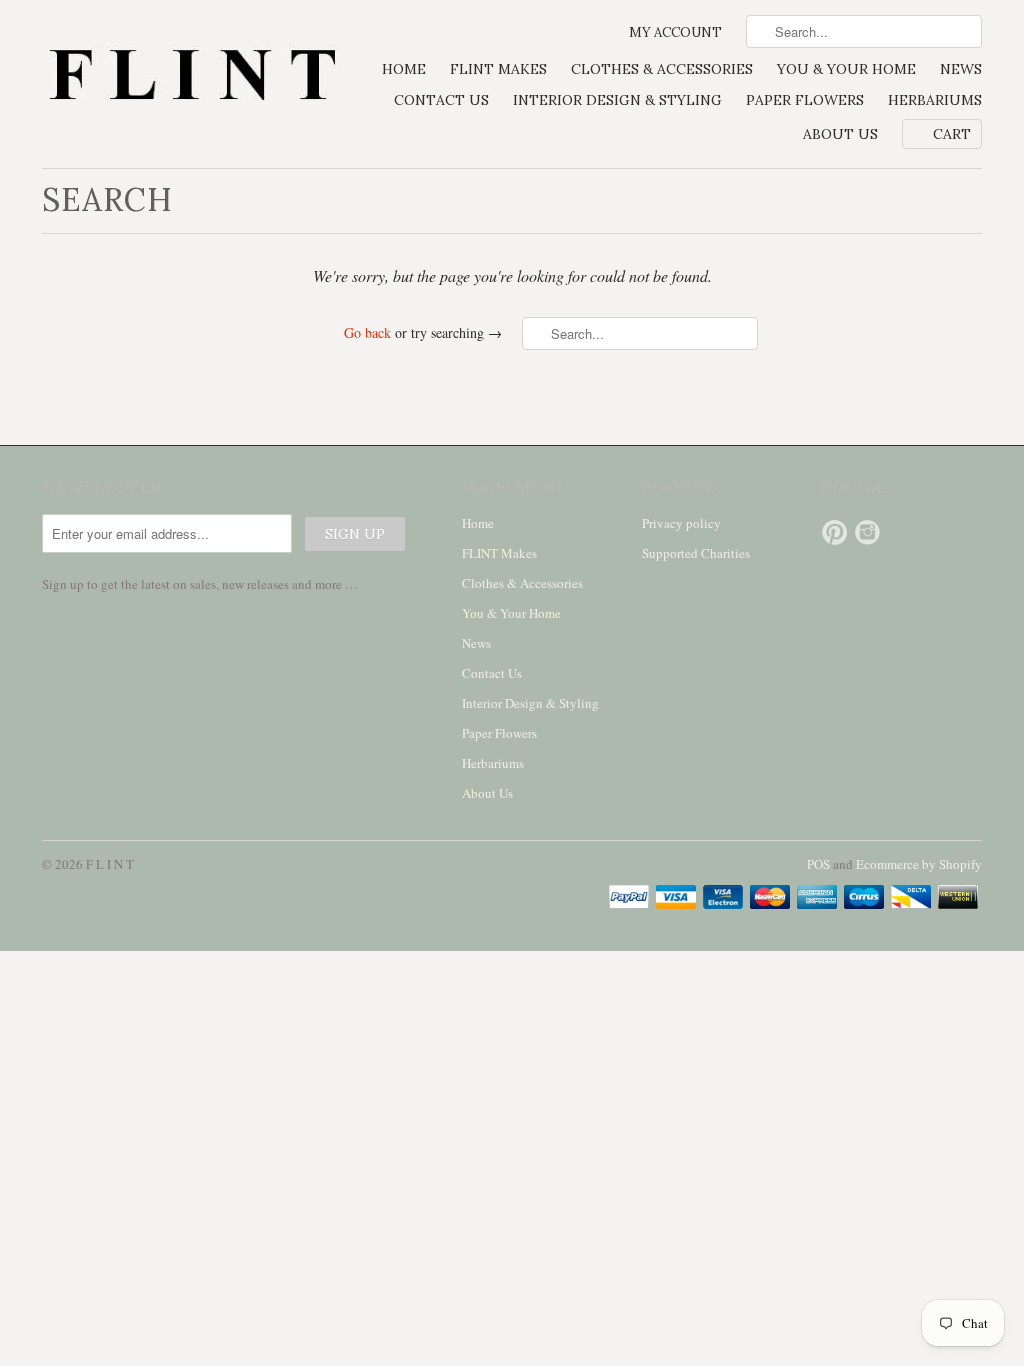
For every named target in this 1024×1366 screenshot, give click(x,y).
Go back (367, 332)
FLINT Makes (498, 69)
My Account (675, 32)
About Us (840, 134)
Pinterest (834, 532)
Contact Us (441, 100)
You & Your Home (846, 69)
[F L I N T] (192, 77)
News (961, 69)
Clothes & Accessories (662, 69)
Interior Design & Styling (617, 100)
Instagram (867, 532)
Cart (952, 134)
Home (404, 69)
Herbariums (935, 100)
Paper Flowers (805, 100)
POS (818, 864)
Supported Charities (696, 553)
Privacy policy (681, 523)
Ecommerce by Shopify (919, 864)
